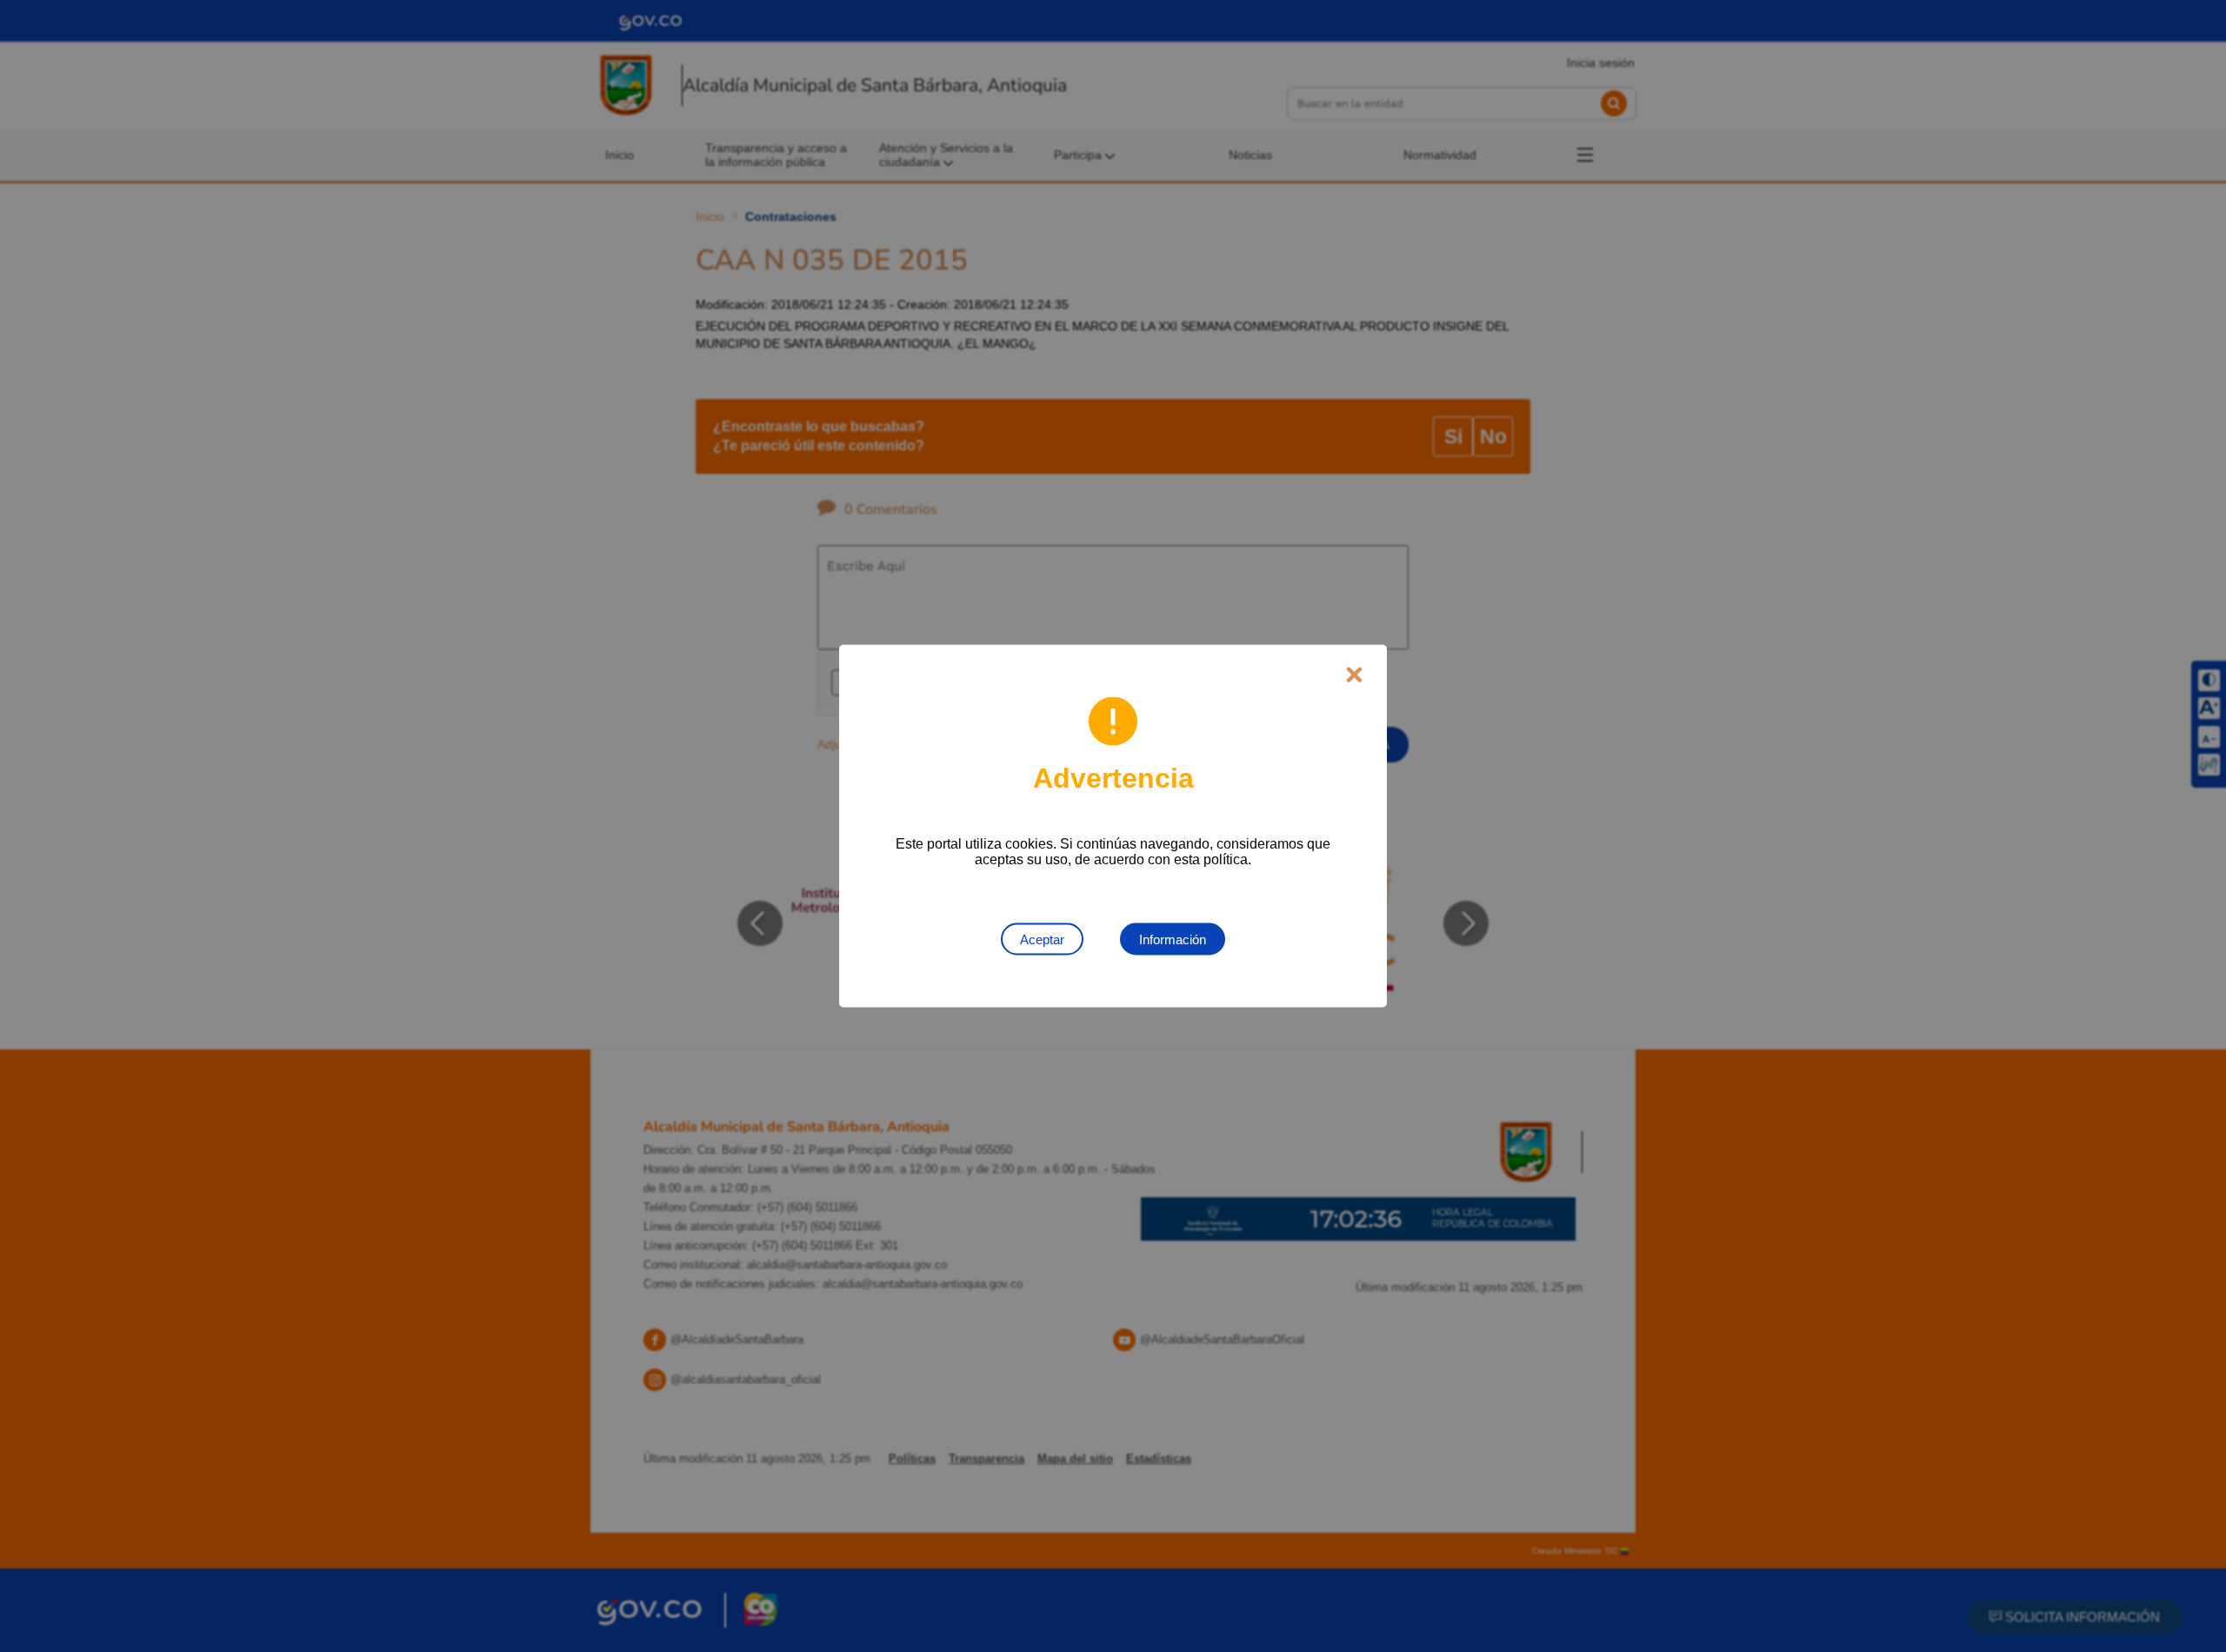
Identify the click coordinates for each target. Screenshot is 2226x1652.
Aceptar (1042, 939)
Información (1173, 939)
